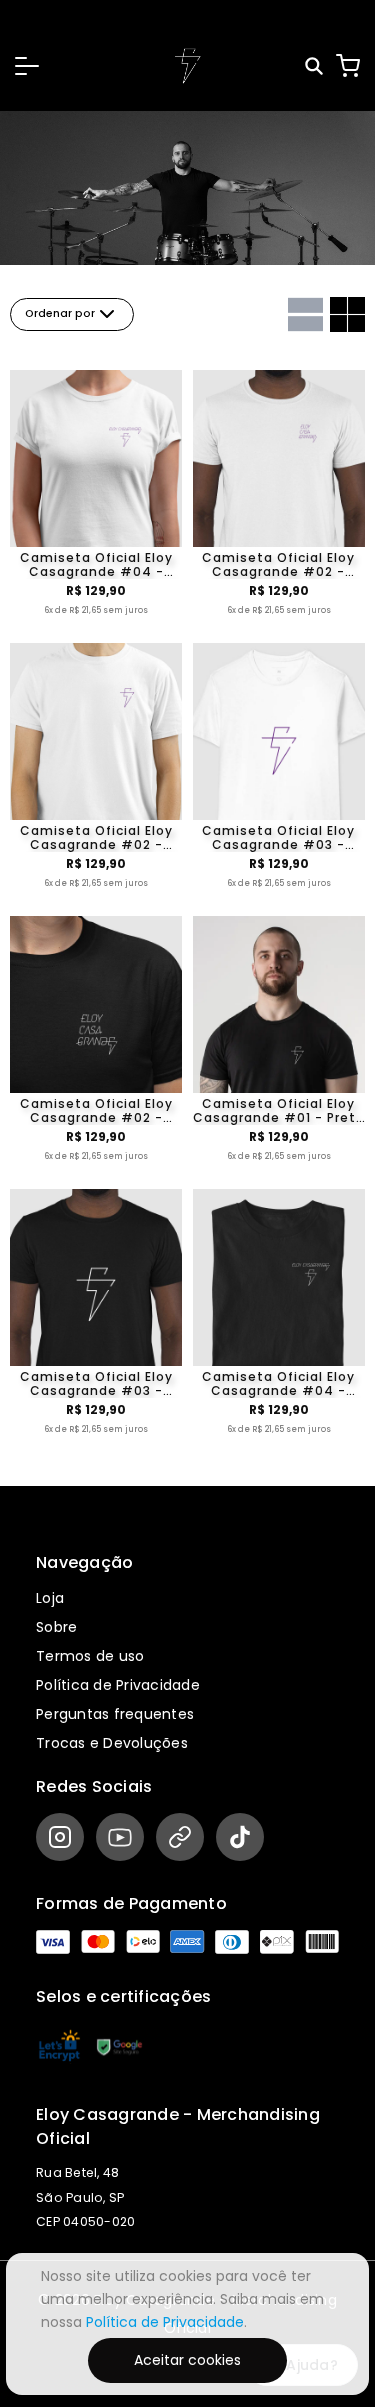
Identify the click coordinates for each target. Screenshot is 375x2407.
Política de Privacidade (118, 1685)
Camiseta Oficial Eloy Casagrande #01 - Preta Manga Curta (279, 1111)
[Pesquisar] (315, 66)
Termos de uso (90, 1656)
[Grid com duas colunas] (347, 314)
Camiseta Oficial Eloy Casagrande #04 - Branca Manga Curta (96, 565)
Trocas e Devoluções (112, 1743)
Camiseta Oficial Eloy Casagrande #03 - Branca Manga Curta (278, 838)
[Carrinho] (348, 66)
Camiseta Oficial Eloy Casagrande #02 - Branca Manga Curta (278, 565)
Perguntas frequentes (115, 1714)
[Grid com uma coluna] (305, 314)
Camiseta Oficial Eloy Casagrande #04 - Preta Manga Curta (278, 1384)
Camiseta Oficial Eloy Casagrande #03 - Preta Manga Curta (96, 1384)
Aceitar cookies (187, 2360)
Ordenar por (60, 313)
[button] (27, 66)
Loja (50, 1598)
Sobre (56, 1627)
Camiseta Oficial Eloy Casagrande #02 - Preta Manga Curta (96, 1111)
